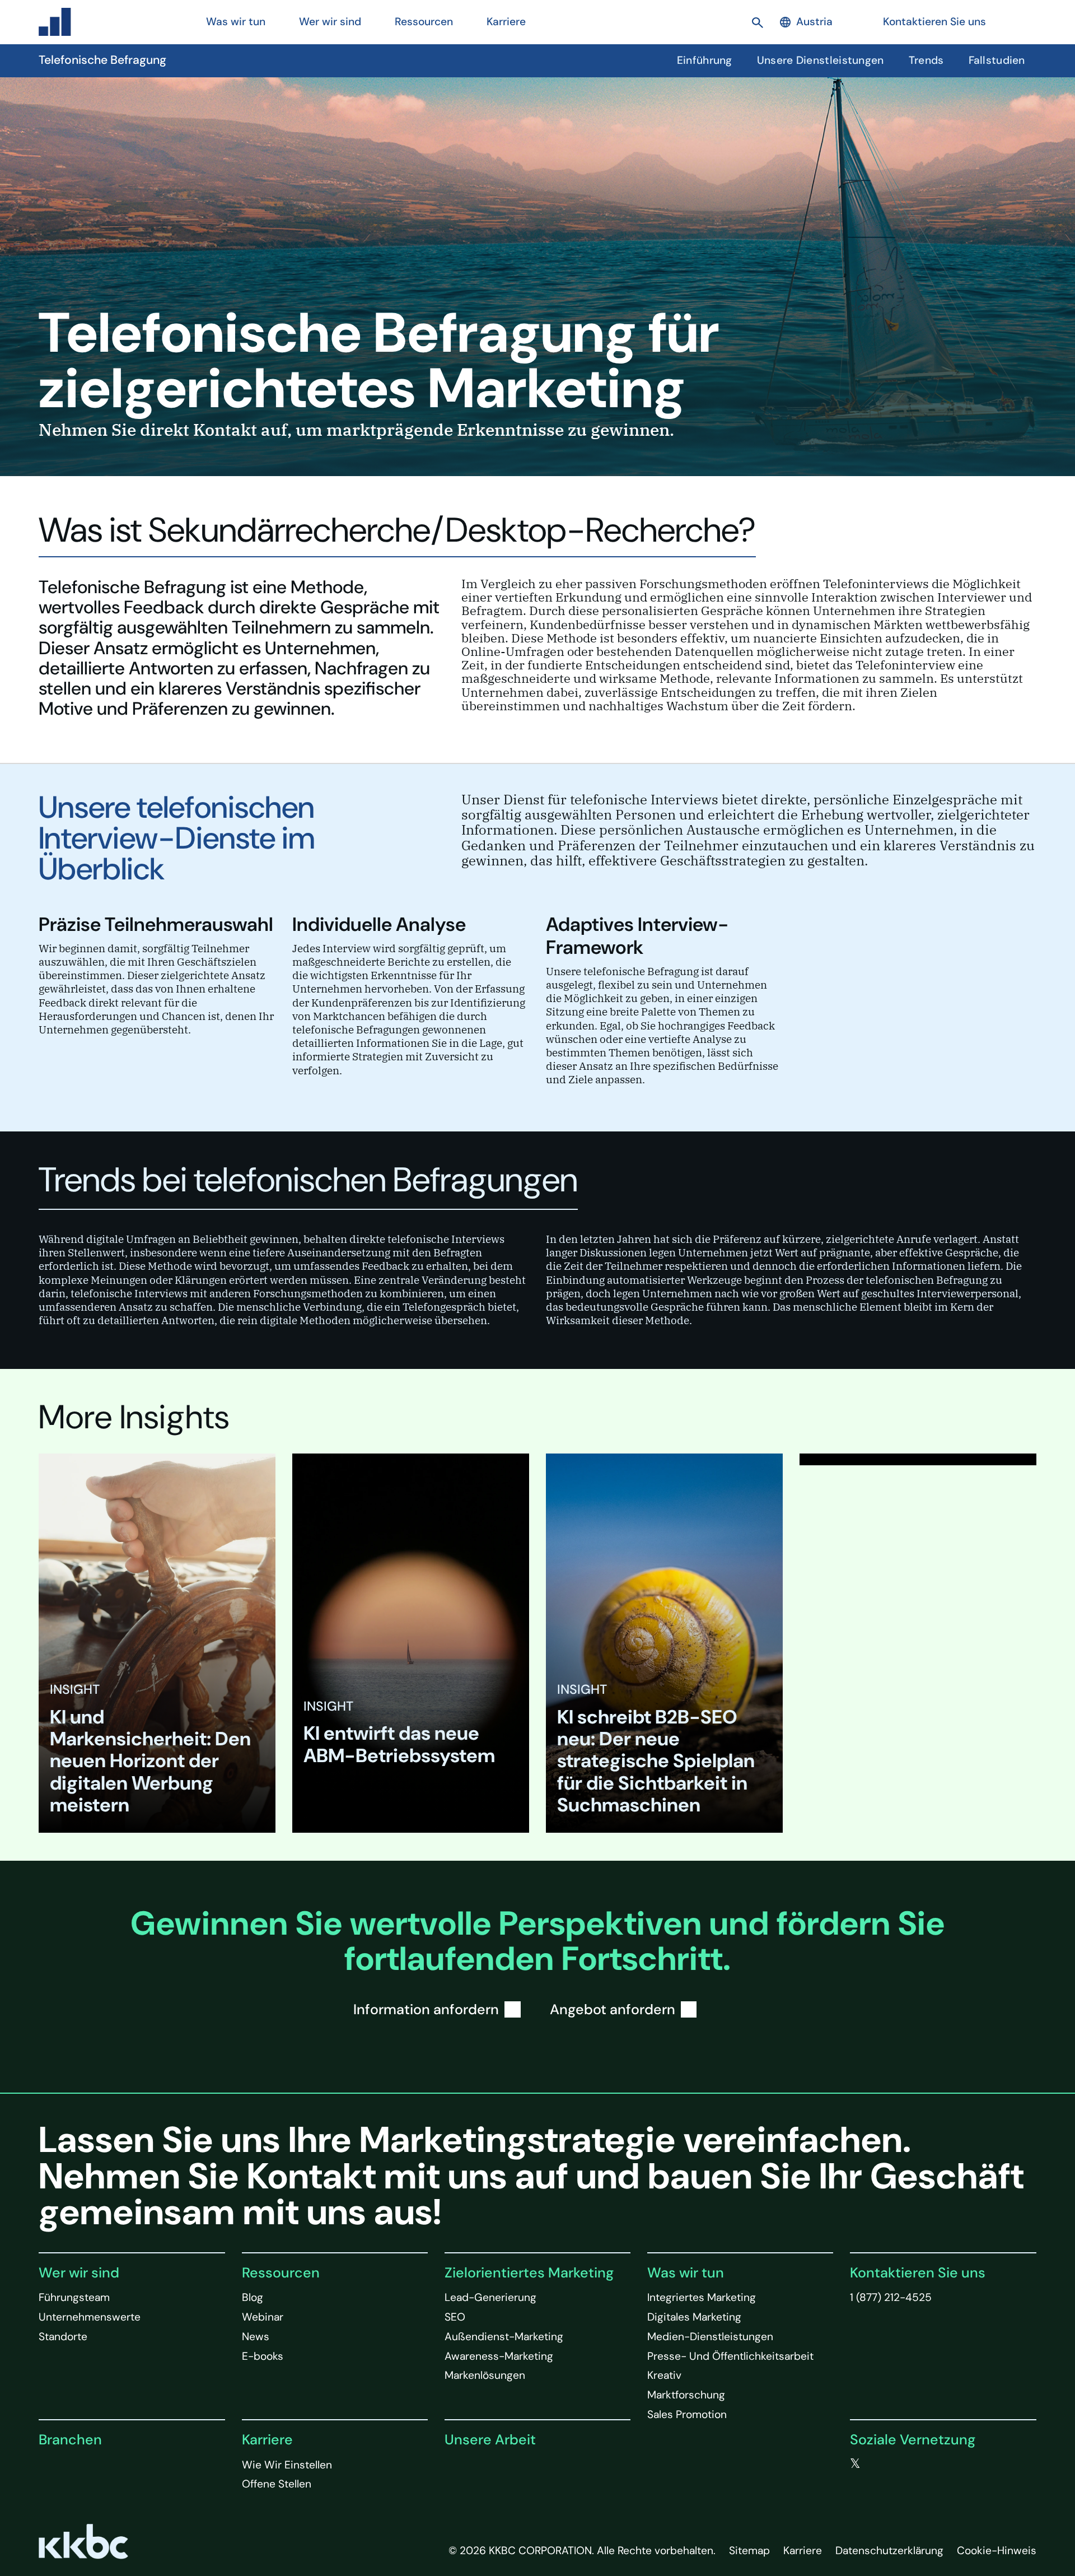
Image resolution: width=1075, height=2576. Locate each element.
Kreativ (664, 2375)
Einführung (705, 60)
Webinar (263, 2317)
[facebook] (878, 2464)
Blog (253, 2297)
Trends (926, 60)
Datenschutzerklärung (889, 2551)
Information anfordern (426, 2009)
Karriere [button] (506, 22)
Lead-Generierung (490, 2297)
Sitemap (749, 2551)
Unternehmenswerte (90, 2317)
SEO (455, 2317)
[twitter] (855, 2464)
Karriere (267, 2440)
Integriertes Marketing (702, 2297)
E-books (263, 2356)
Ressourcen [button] (424, 22)
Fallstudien (997, 60)
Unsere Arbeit (490, 2440)
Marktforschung (686, 2395)
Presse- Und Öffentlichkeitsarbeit (730, 2356)
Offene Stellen (277, 2484)
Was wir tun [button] (236, 22)
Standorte (63, 2337)
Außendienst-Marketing (504, 2337)
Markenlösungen (485, 2375)
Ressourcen (281, 2273)
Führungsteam (74, 2297)
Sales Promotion (687, 2414)
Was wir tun (686, 2273)
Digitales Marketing (694, 2317)
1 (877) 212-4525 (891, 2297)
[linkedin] (901, 2464)
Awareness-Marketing (499, 2356)
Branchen (70, 2440)
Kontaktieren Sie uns (934, 22)
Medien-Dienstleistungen (710, 2337)
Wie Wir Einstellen (287, 2465)
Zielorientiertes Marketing (529, 2273)
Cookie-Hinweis (997, 2551)
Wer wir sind (79, 2273)
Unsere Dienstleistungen (821, 60)
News (256, 2337)
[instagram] (923, 2464)
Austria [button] (814, 22)
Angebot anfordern (613, 2009)
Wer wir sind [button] (330, 22)
